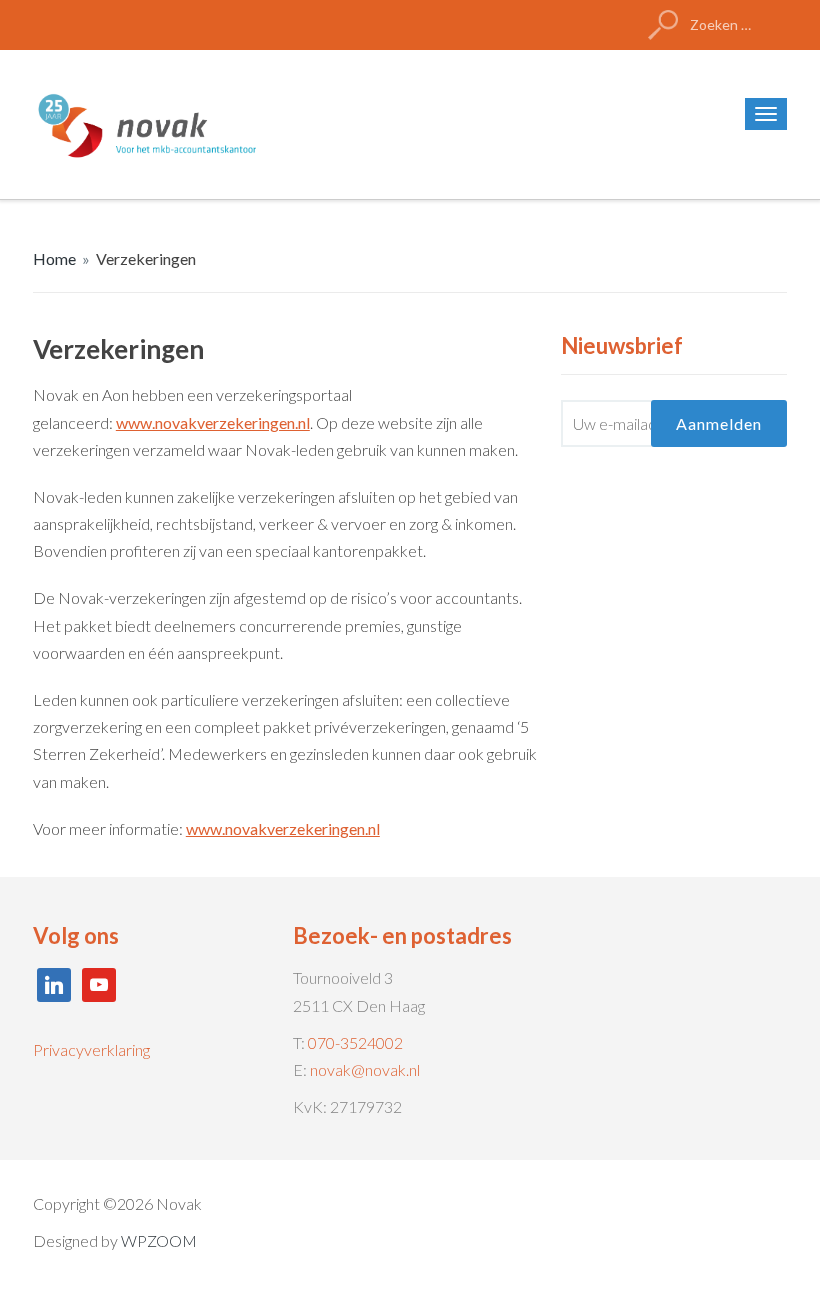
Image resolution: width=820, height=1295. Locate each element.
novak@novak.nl (365, 1069)
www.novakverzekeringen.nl (213, 422)
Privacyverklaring (91, 1049)
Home (54, 258)
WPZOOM (159, 1240)
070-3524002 (355, 1042)
